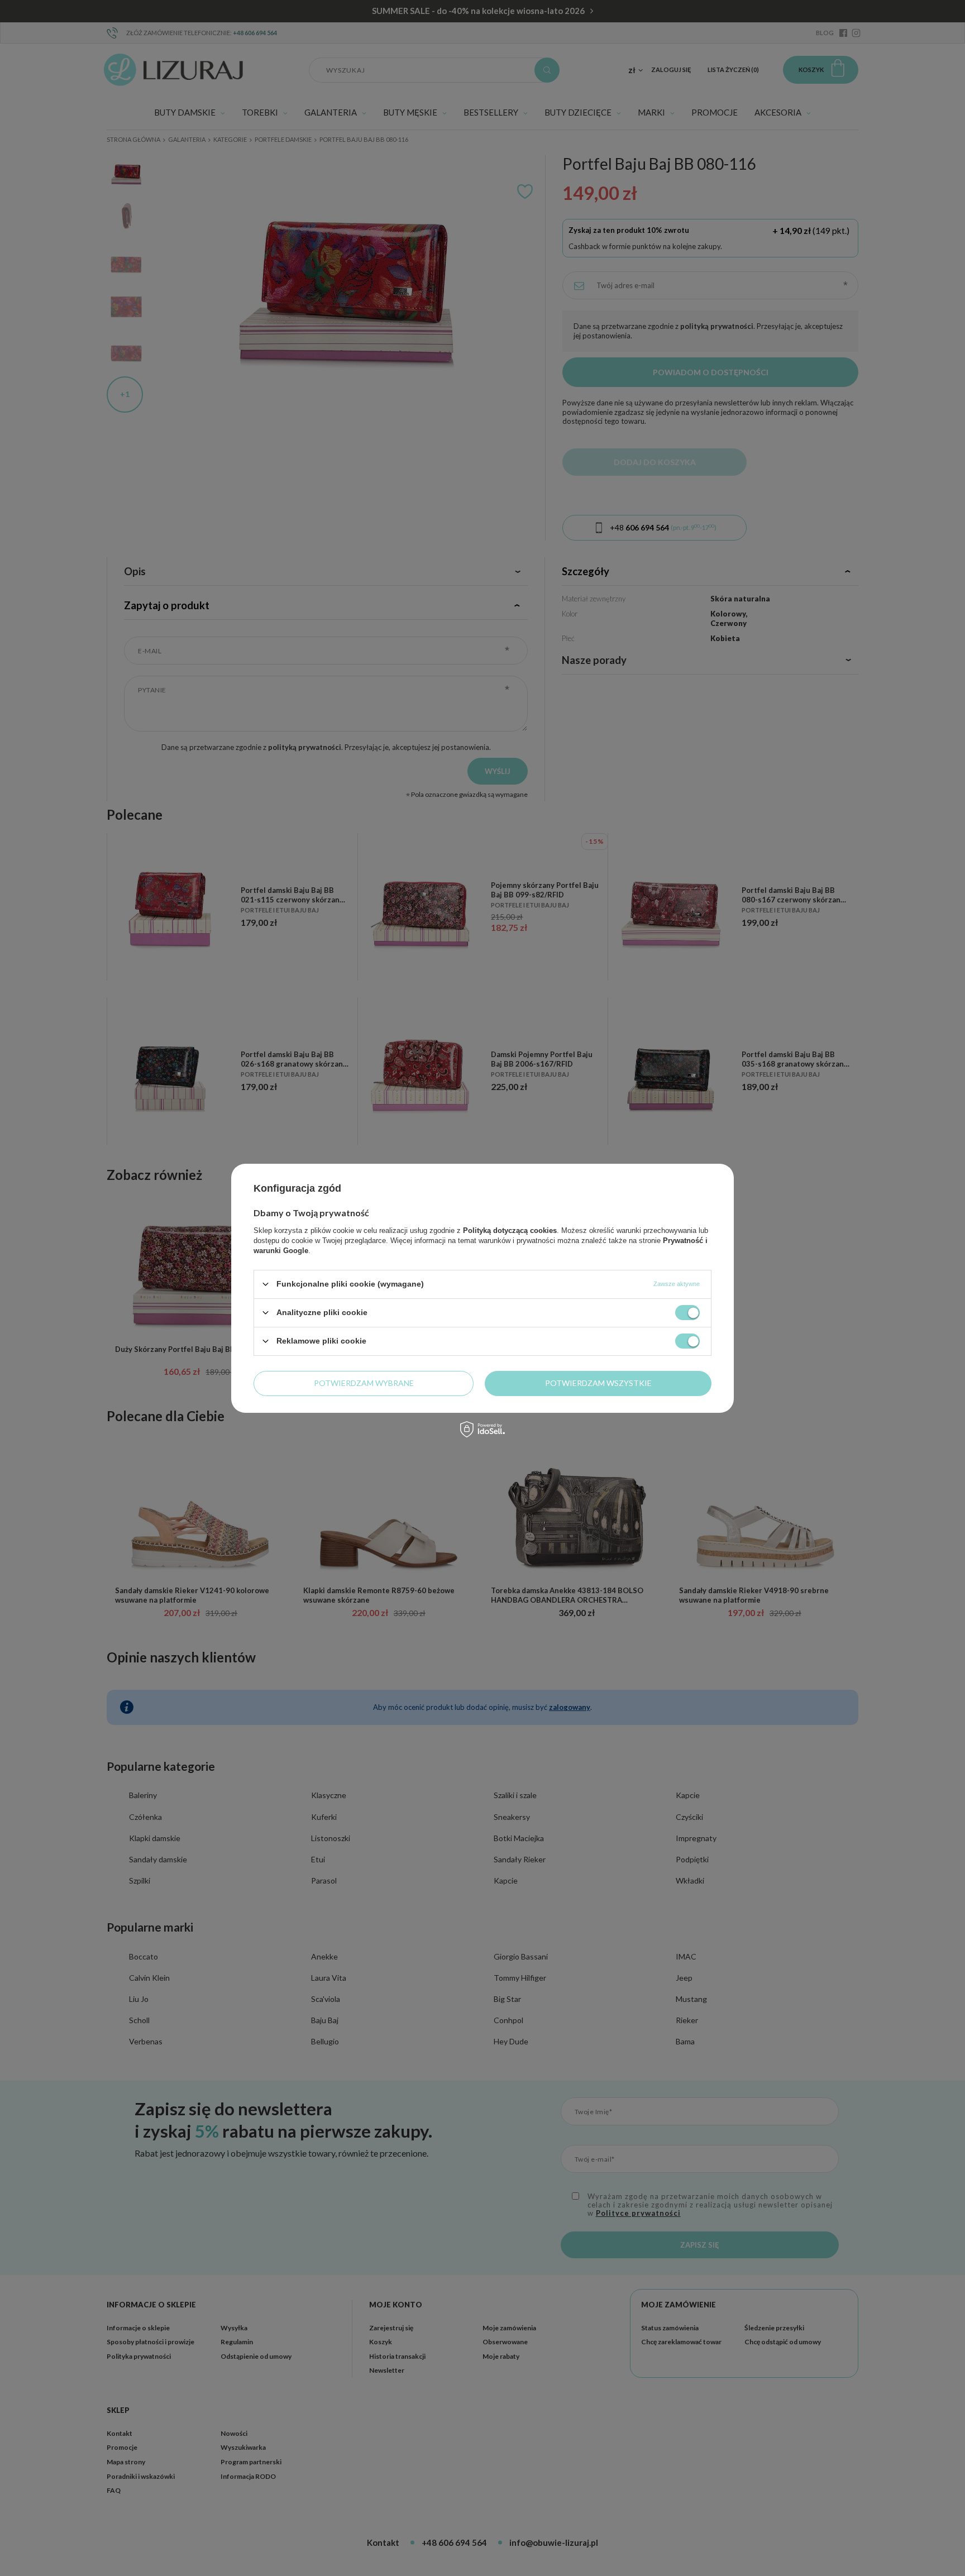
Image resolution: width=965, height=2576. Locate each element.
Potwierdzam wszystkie (598, 1383)
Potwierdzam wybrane (364, 1383)
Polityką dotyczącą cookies (510, 1230)
